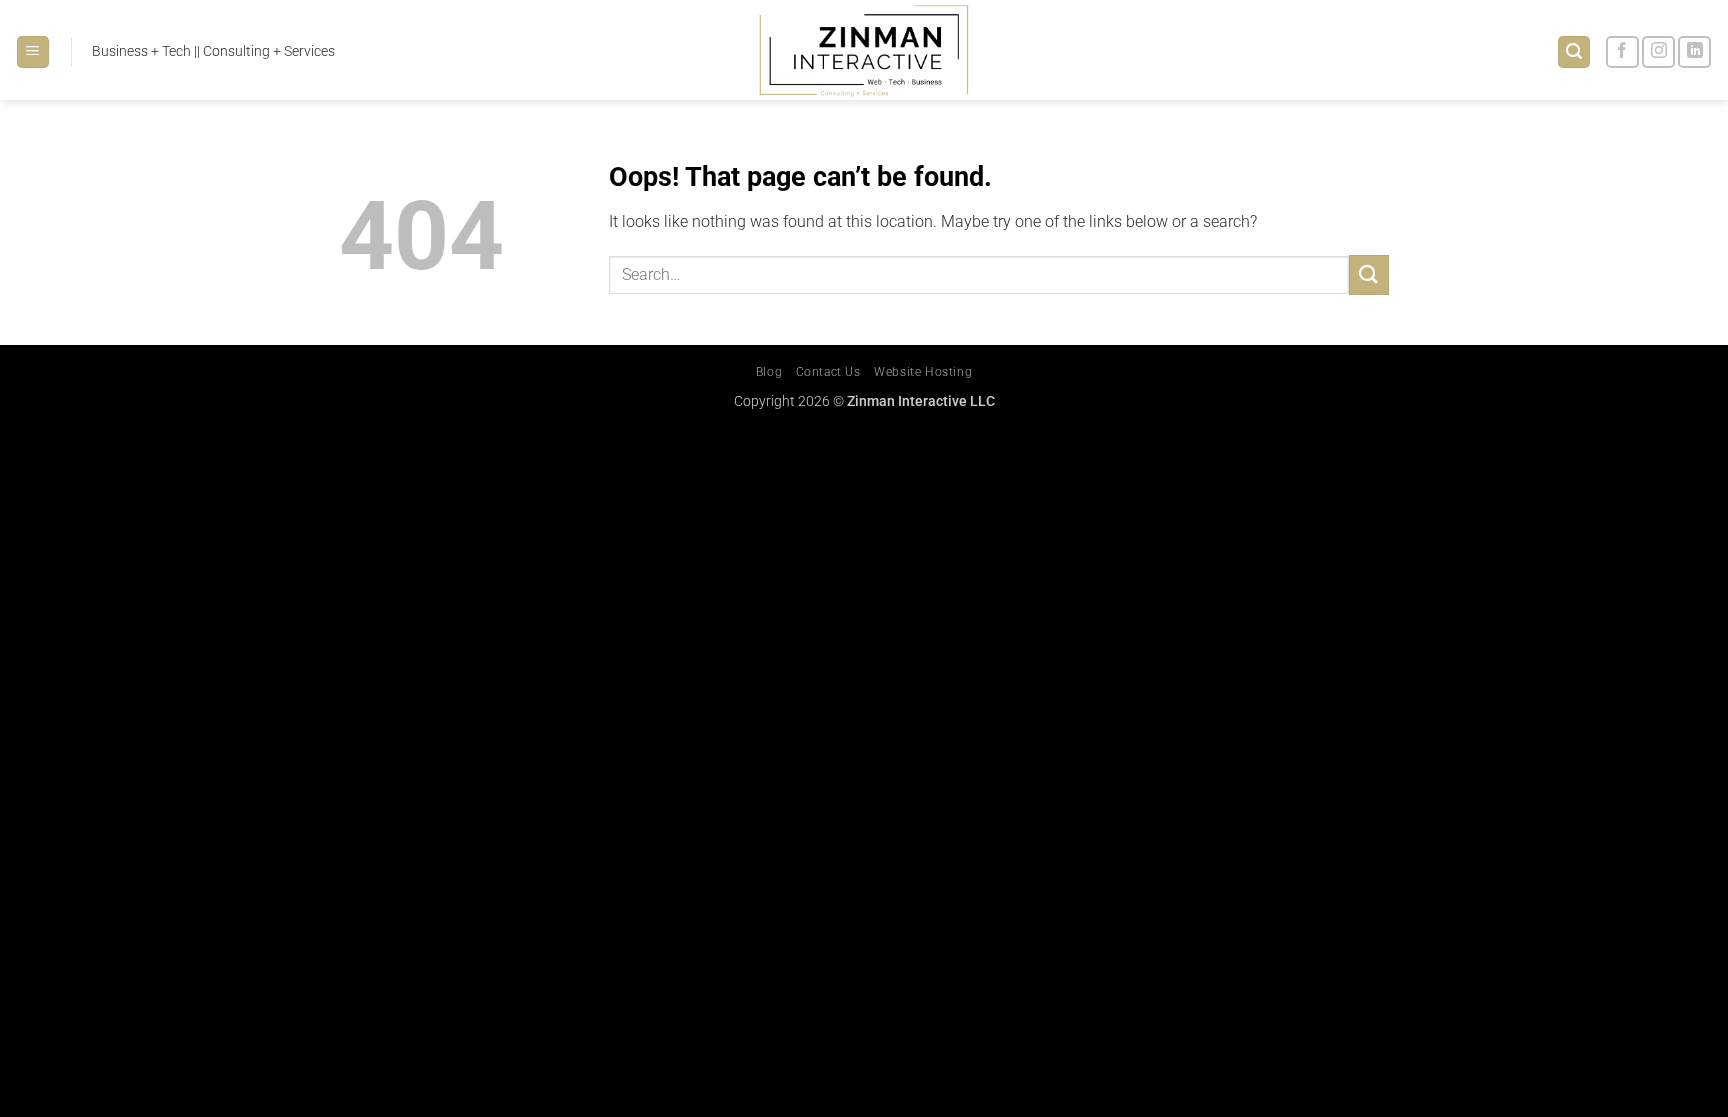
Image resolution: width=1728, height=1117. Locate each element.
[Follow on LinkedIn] (1694, 52)
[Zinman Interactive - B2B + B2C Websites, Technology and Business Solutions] (864, 50)
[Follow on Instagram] (1658, 52)
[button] (33, 52)
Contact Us (828, 372)
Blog (769, 372)
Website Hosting (923, 372)
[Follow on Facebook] (1622, 52)
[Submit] (1369, 274)
